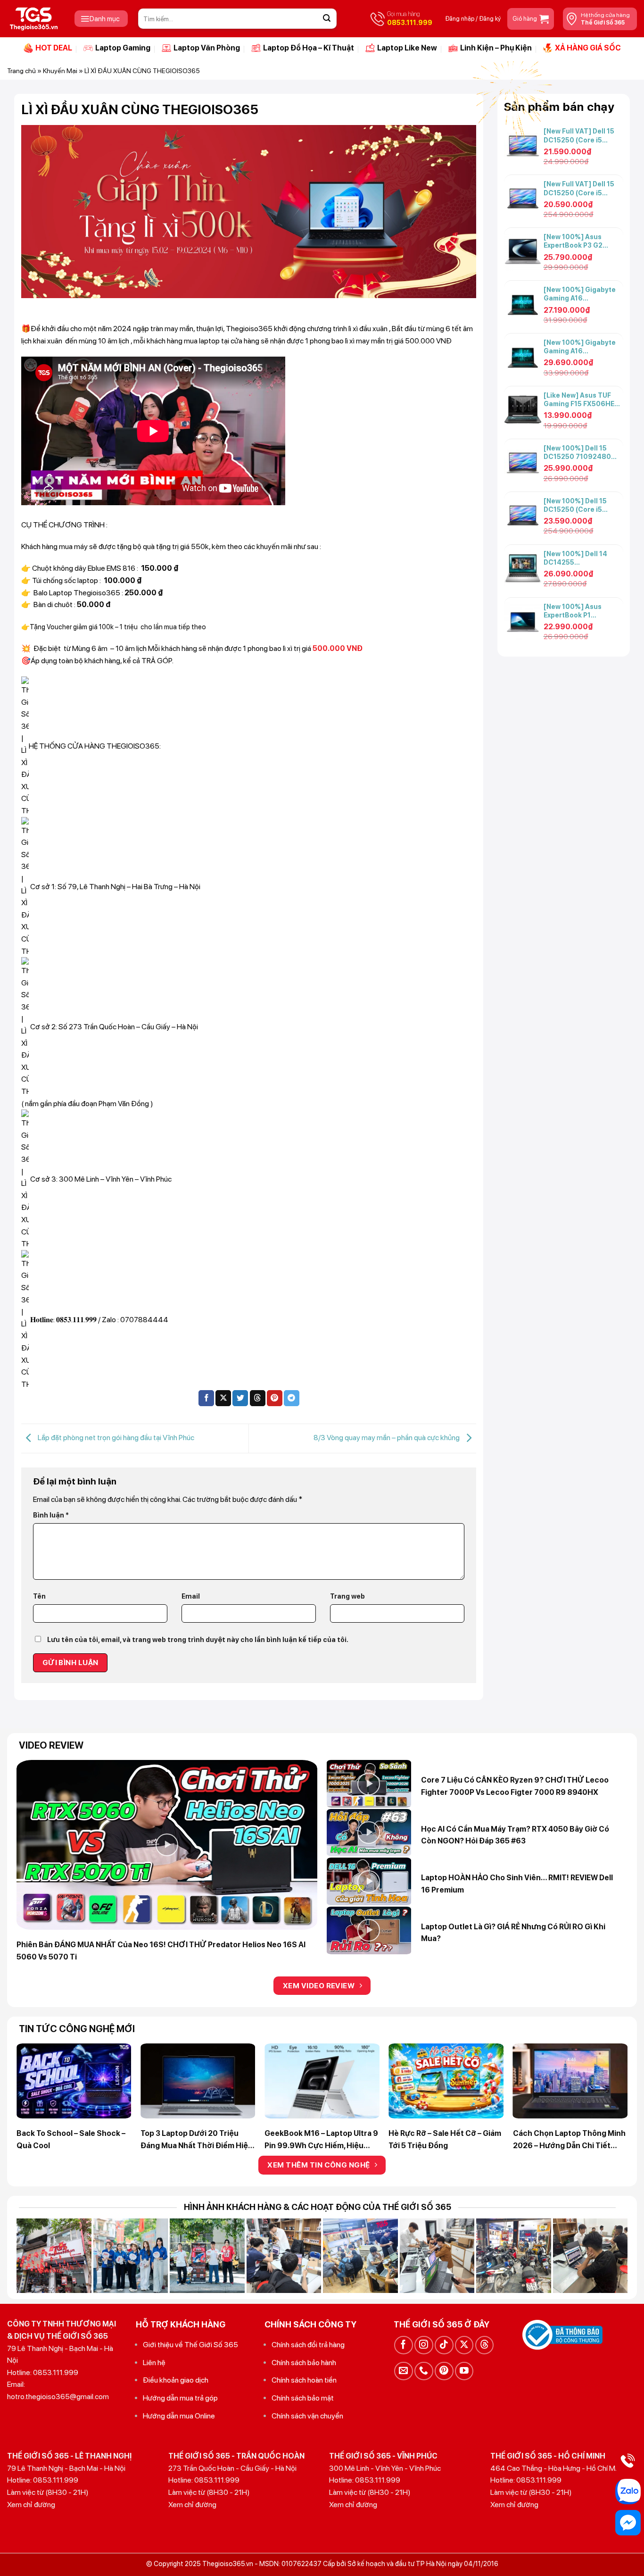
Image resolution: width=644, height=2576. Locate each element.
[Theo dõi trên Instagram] (424, 2345)
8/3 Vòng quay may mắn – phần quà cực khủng (387, 1438)
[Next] (608, 2069)
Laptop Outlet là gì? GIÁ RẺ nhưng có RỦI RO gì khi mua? (513, 1933)
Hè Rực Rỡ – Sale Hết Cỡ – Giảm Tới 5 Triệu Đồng (445, 2139)
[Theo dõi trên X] (464, 2345)
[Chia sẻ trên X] (223, 1398)
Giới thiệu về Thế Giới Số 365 (190, 2345)
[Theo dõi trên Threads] (484, 2345)
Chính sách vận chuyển (307, 2416)
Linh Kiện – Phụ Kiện (496, 48)
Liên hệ (154, 2363)
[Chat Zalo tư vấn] (628, 2492)
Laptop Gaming (123, 48)
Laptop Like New (407, 48)
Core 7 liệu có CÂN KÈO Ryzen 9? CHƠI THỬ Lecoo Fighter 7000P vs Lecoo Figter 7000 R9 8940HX (515, 1786)
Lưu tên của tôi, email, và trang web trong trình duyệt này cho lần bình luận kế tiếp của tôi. (198, 1639)
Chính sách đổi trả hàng (308, 2345)
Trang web (347, 1596)
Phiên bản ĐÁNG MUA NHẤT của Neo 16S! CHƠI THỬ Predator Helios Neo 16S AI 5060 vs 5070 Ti (161, 1951)
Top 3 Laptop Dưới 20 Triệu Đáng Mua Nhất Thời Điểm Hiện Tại (197, 2140)
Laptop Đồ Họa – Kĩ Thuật (309, 48)
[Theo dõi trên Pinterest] (444, 2371)
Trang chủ (21, 71)
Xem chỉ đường (31, 2505)
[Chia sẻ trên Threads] (258, 1398)
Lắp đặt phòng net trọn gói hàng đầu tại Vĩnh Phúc (115, 1438)
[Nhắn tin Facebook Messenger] (628, 2523)
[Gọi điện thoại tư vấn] (628, 2460)
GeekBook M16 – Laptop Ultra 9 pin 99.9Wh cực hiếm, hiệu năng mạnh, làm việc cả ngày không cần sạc (321, 2140)
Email (191, 1596)
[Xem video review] (167, 1845)
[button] (101, 19)
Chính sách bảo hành (304, 2363)
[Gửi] (327, 19)
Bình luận (51, 1515)
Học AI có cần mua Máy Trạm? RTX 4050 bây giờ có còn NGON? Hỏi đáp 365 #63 (515, 1835)
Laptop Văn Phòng (207, 48)
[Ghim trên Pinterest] (275, 1398)
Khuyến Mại (60, 71)
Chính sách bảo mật (303, 2398)
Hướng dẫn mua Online (179, 2416)
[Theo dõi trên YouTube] (464, 2371)
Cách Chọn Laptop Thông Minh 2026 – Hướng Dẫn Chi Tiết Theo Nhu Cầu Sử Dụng (569, 2140)
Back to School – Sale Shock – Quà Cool (71, 2139)
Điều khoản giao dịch (176, 2380)
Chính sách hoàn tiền (304, 2380)
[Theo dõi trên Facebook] (403, 2345)
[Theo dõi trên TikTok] (444, 2345)
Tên (39, 1596)
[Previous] (36, 2069)
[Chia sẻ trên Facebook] (206, 1398)
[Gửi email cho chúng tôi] (403, 2371)
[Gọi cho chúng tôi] (424, 2371)
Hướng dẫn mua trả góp (180, 2398)
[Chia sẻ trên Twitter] (240, 1398)
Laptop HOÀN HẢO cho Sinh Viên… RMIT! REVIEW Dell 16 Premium (517, 1884)
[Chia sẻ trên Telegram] (292, 1398)
